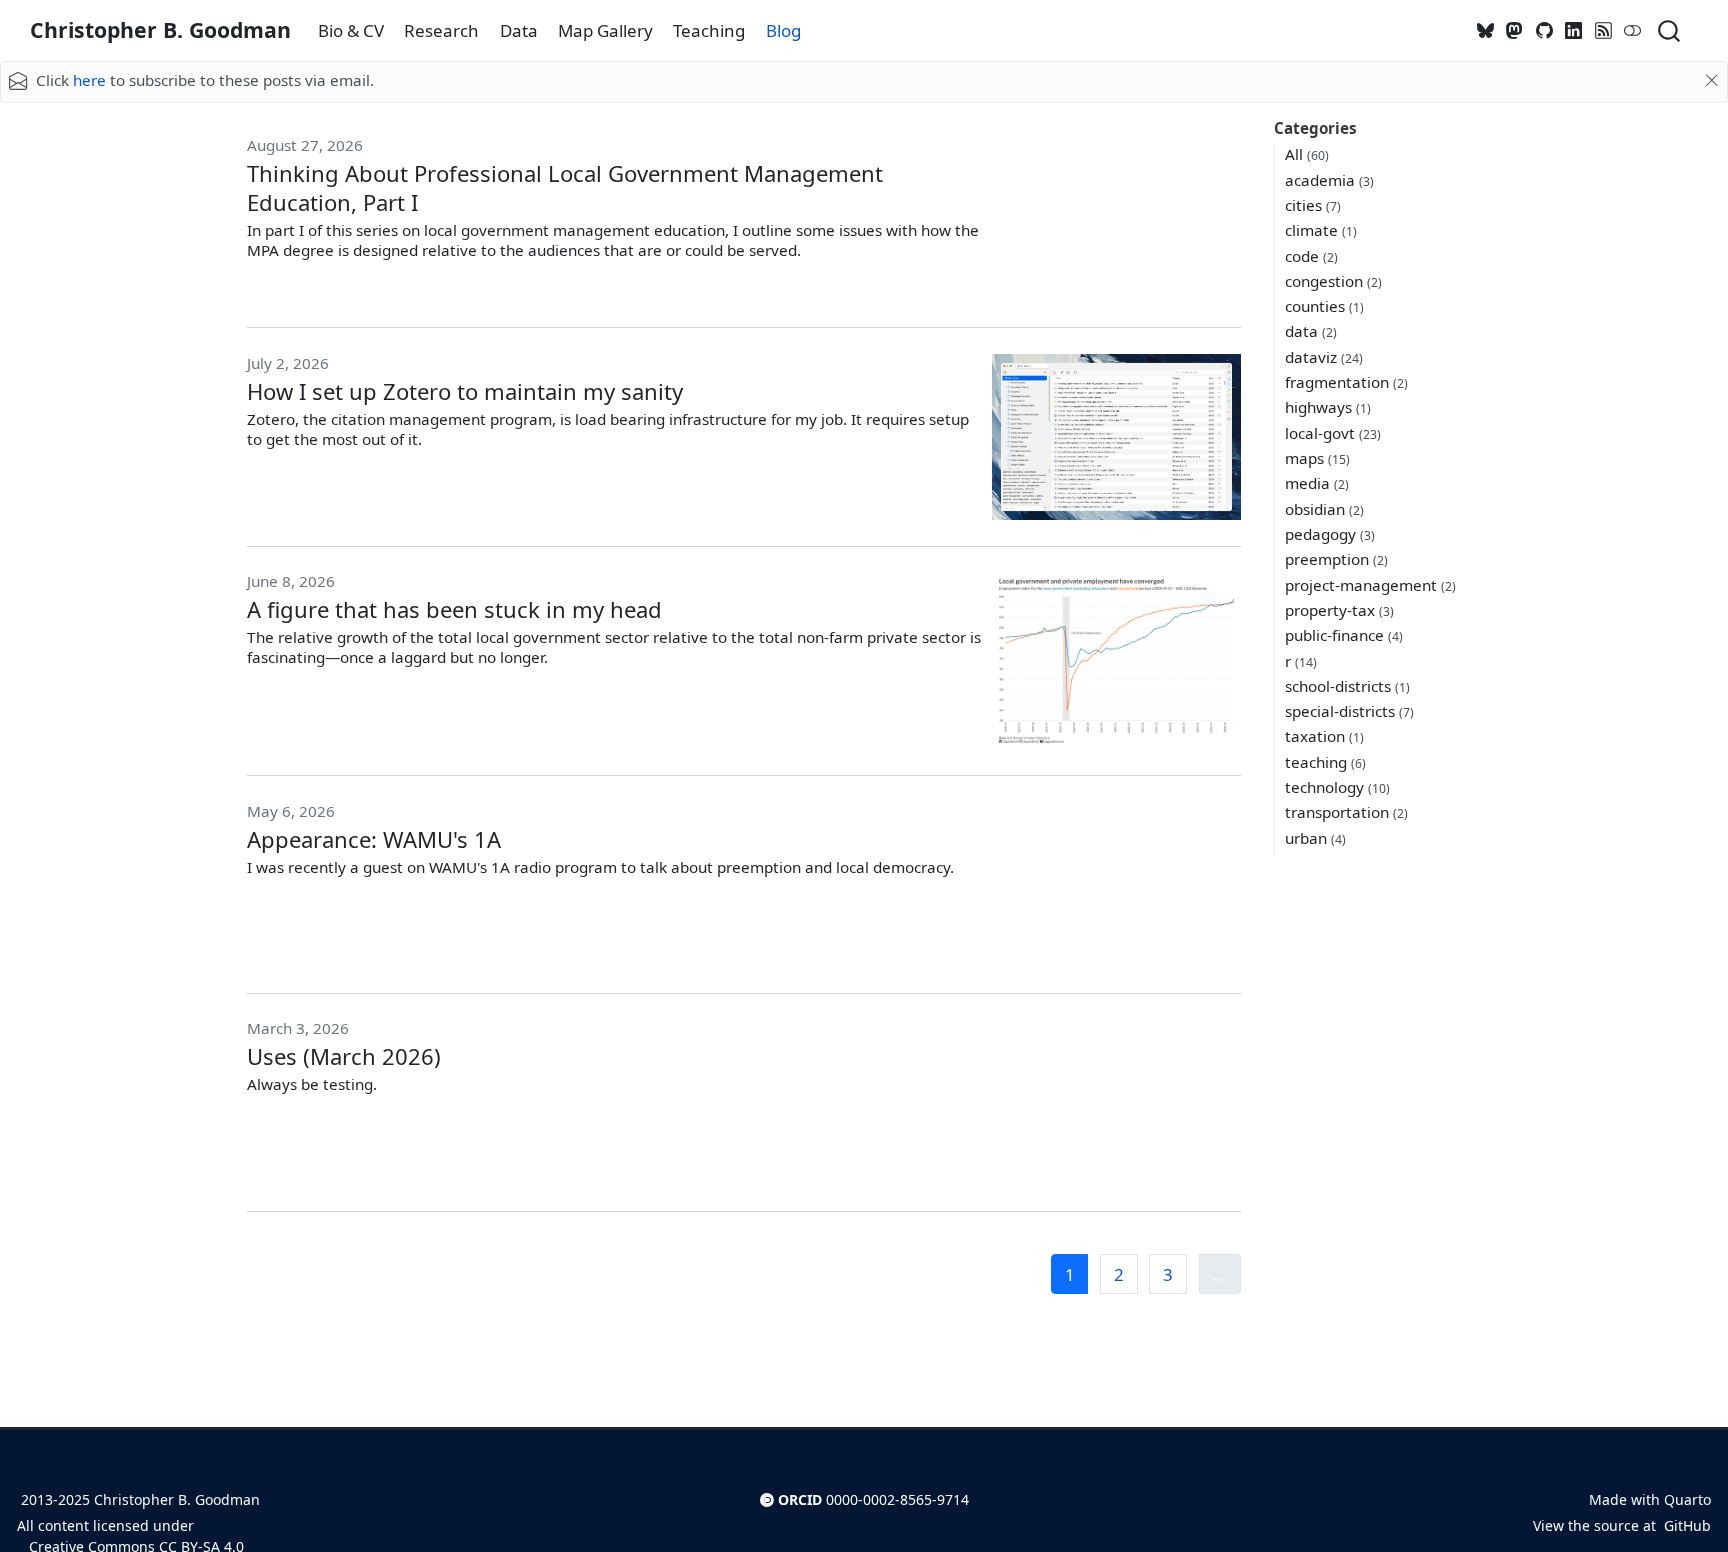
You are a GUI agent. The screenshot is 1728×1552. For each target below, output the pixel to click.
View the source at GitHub (1622, 1525)
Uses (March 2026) (344, 1056)
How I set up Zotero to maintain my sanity (465, 391)
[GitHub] (1545, 30)
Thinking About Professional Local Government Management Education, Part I (565, 187)
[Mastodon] (1515, 30)
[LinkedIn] (1574, 30)
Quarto (1687, 1499)
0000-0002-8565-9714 (897, 1499)
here (89, 80)
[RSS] (1604, 30)
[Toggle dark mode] (1633, 30)
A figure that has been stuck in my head (454, 609)
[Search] (1669, 30)
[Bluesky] (1486, 30)
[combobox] (1670, 30)
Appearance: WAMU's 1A (374, 839)
